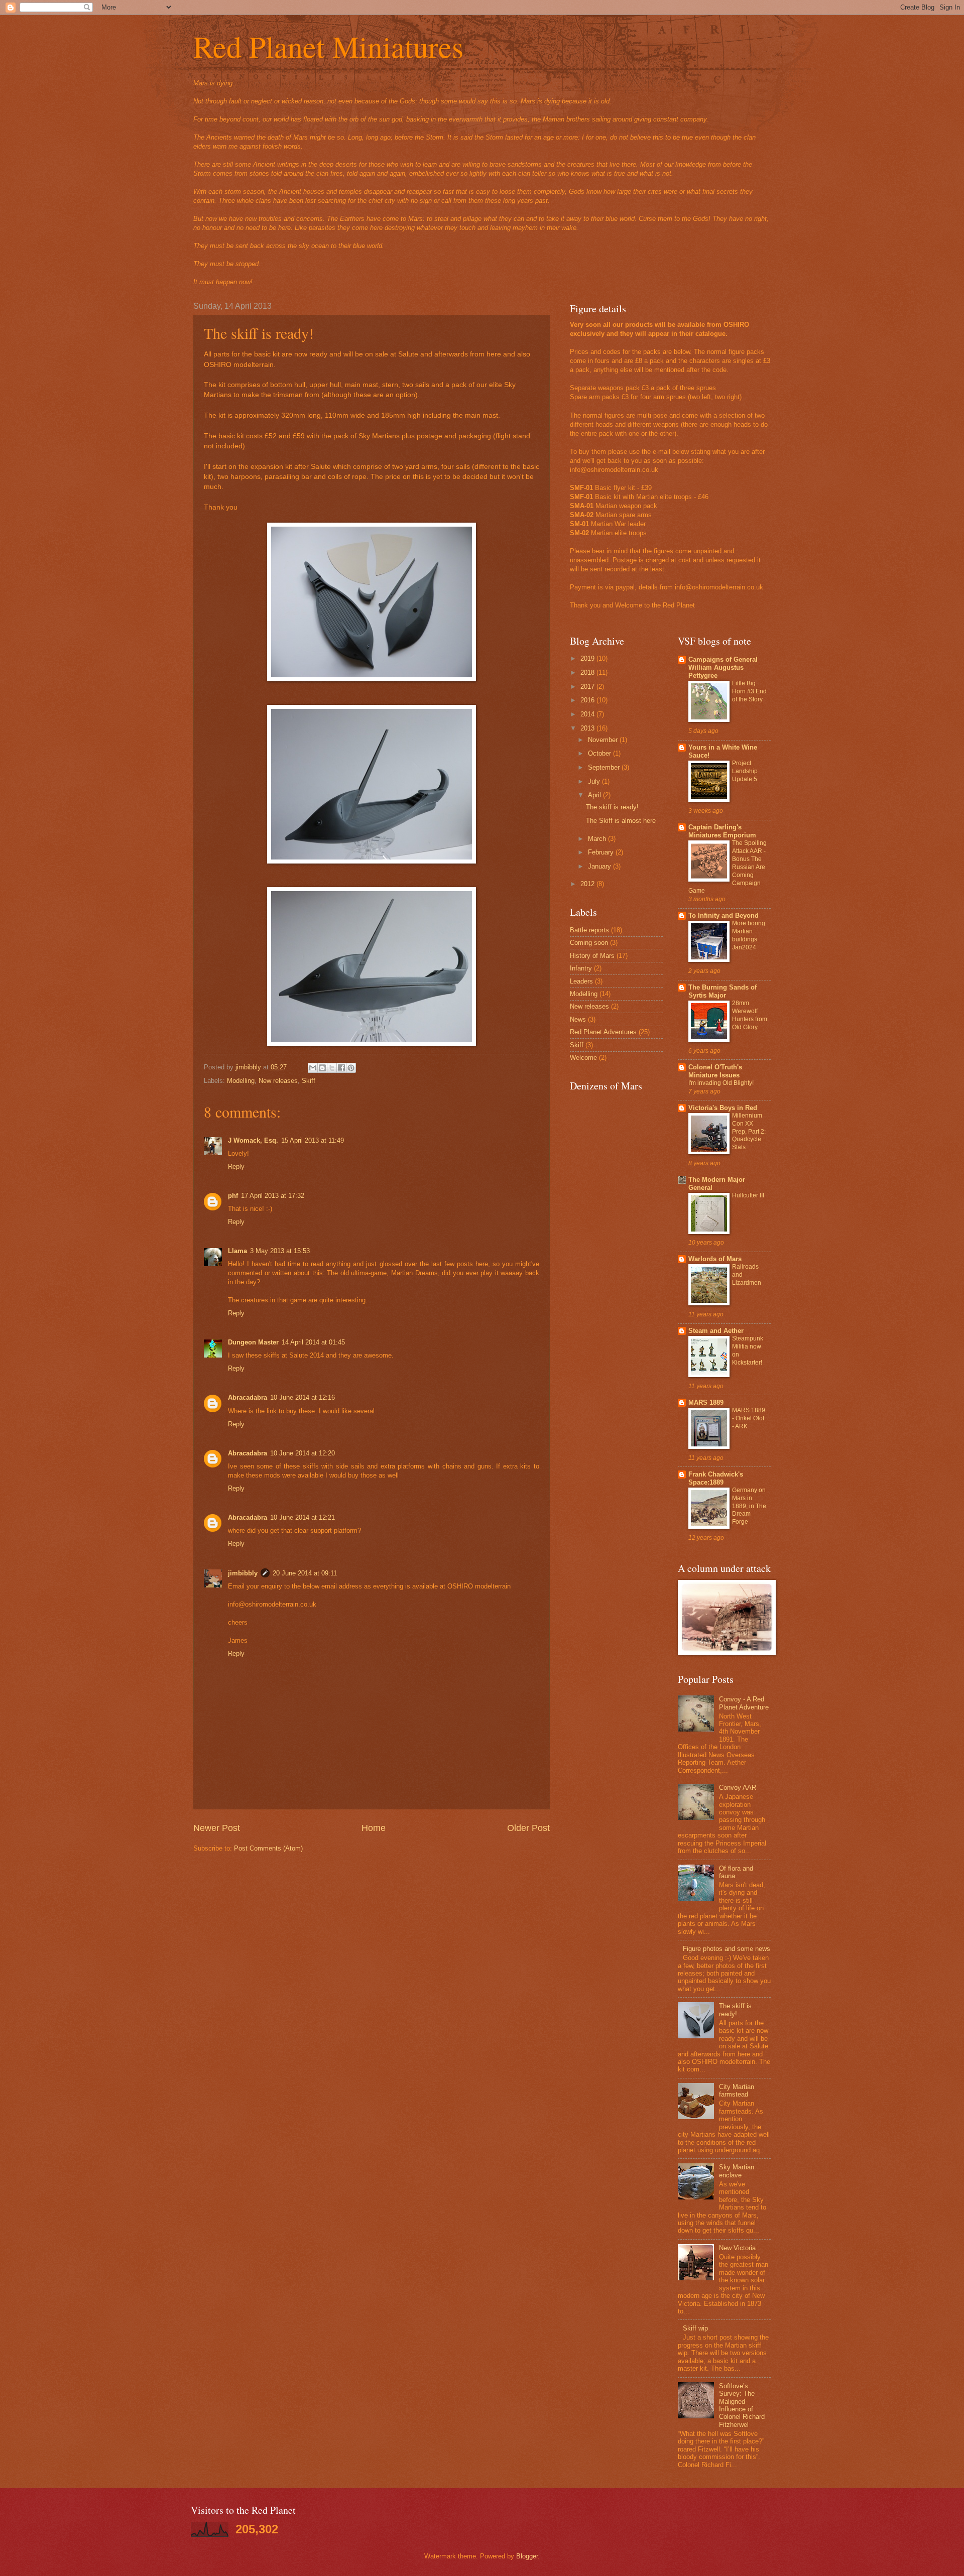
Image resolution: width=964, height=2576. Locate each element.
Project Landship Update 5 (745, 771)
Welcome (583, 1058)
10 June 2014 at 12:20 (303, 1453)
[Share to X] (332, 1068)
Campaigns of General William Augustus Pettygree (723, 667)
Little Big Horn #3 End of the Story (749, 691)
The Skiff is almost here (621, 821)
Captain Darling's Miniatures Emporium (722, 831)
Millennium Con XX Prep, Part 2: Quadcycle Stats (749, 1132)
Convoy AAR (738, 1788)
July (595, 781)
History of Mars (592, 956)
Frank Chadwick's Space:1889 (716, 1478)
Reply (236, 1167)
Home (374, 1828)
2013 (588, 728)
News (578, 1019)
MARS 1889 (706, 1402)
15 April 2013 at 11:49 (313, 1140)
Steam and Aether (716, 1331)
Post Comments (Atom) (268, 1848)
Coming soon (589, 943)
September (605, 767)
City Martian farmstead (737, 2091)
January (600, 866)
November (604, 740)
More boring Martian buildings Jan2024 (749, 935)
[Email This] (313, 1068)
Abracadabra (248, 1397)
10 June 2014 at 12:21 (303, 1517)
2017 (588, 687)
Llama (237, 1251)
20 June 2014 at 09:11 (305, 1573)
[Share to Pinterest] (351, 1068)
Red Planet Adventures (603, 1032)
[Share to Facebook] (341, 1068)
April (595, 795)
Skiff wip (695, 2328)
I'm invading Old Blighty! (721, 1083)
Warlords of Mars (715, 1259)
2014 (588, 714)
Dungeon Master (253, 1342)
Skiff (309, 1081)
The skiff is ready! (612, 807)
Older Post (528, 1828)
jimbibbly (243, 1573)
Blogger (527, 2556)
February (602, 852)
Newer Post (217, 1828)
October (600, 753)
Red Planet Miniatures (328, 46)
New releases (278, 1081)
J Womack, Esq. (253, 1140)
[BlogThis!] (322, 1068)
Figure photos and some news (727, 1949)
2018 (588, 672)
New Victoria (737, 2248)
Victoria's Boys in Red (723, 1108)
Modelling (241, 1081)
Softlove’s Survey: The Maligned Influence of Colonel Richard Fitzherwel (742, 2405)
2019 (588, 658)
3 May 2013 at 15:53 (280, 1251)
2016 (588, 700)
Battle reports (589, 930)
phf (233, 1196)
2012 (588, 884)
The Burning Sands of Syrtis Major (722, 991)
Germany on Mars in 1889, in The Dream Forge (749, 1506)
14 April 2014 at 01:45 (313, 1342)
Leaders (581, 981)
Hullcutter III (748, 1195)
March (598, 839)
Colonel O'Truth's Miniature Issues (715, 1071)
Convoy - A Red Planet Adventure (744, 1703)
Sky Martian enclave (737, 2171)
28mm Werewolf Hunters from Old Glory (750, 1015)
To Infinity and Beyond (724, 915)
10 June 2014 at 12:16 (303, 1397)
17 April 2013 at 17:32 (273, 1196)
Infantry (581, 968)
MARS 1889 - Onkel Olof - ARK (749, 1418)
